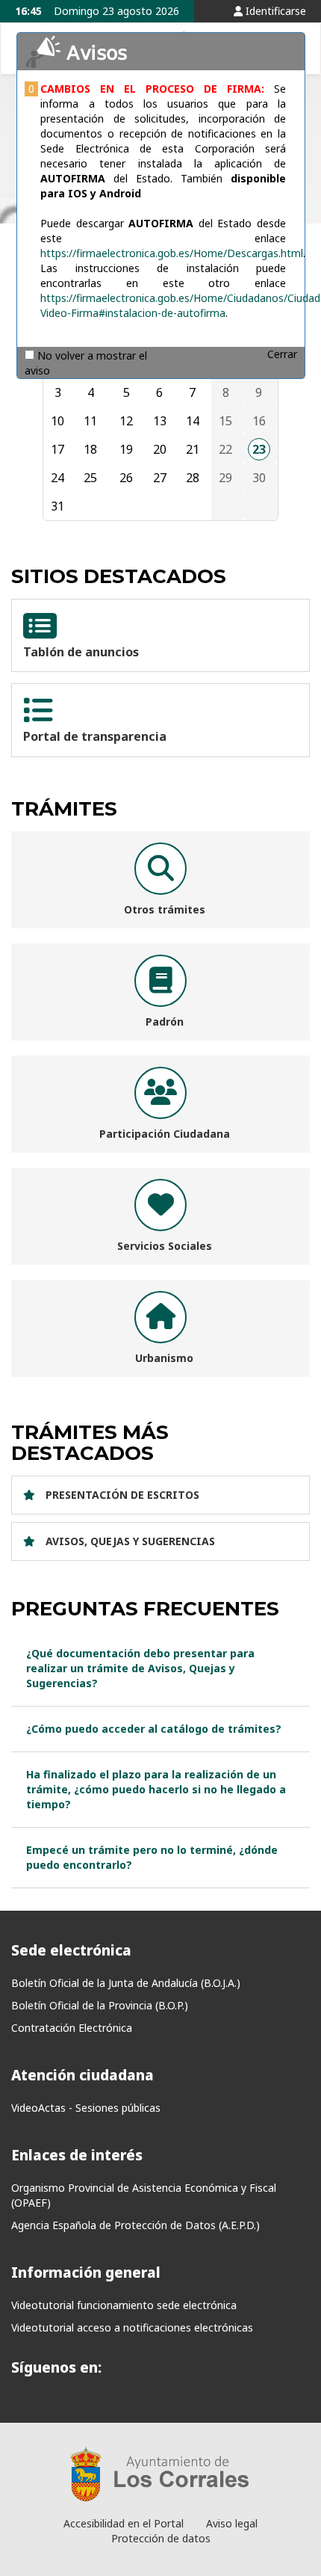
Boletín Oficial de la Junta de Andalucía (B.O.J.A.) (126, 1983)
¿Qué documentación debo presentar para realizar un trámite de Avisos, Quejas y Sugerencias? (140, 1668)
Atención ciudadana (82, 2075)
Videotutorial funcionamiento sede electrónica (124, 2305)
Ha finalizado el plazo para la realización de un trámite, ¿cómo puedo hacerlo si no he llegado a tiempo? (156, 1789)
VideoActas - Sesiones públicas (86, 2108)
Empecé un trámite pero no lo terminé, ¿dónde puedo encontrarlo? (152, 1857)
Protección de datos (161, 2538)
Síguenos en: (56, 2367)
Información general (86, 2273)
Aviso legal (232, 2523)
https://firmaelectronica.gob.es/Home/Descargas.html (172, 253)
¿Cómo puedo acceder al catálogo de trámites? (154, 1729)
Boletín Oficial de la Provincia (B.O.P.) (100, 2005)
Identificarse (274, 11)
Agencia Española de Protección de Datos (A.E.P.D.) (135, 2225)
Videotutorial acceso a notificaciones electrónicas (132, 2327)
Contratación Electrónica (72, 2028)
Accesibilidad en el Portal (124, 2523)
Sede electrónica (71, 1950)
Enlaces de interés (77, 2155)
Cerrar (282, 354)
